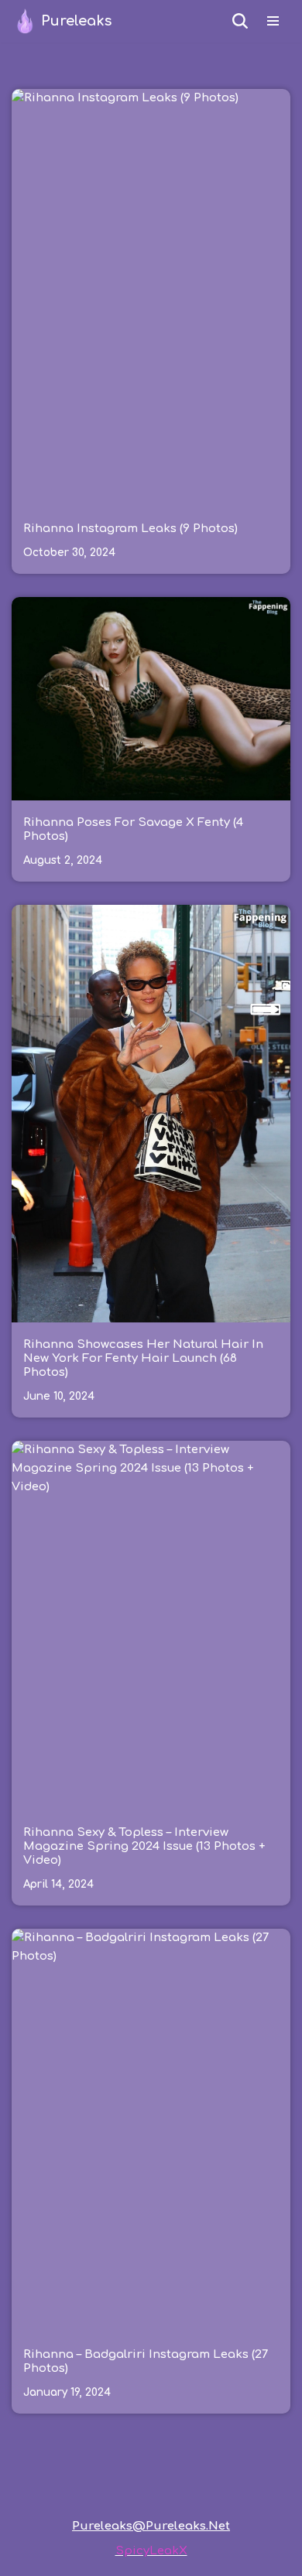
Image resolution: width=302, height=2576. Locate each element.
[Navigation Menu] (273, 21)
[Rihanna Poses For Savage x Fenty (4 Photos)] (151, 699)
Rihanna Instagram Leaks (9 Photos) (130, 529)
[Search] (240, 21)
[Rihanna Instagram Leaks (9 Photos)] (151, 298)
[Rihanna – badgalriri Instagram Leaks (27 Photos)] (151, 2130)
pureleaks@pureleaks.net (151, 2526)
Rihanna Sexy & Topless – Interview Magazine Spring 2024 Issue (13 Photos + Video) (144, 1846)
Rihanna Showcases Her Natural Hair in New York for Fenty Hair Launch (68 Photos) (143, 1358)
